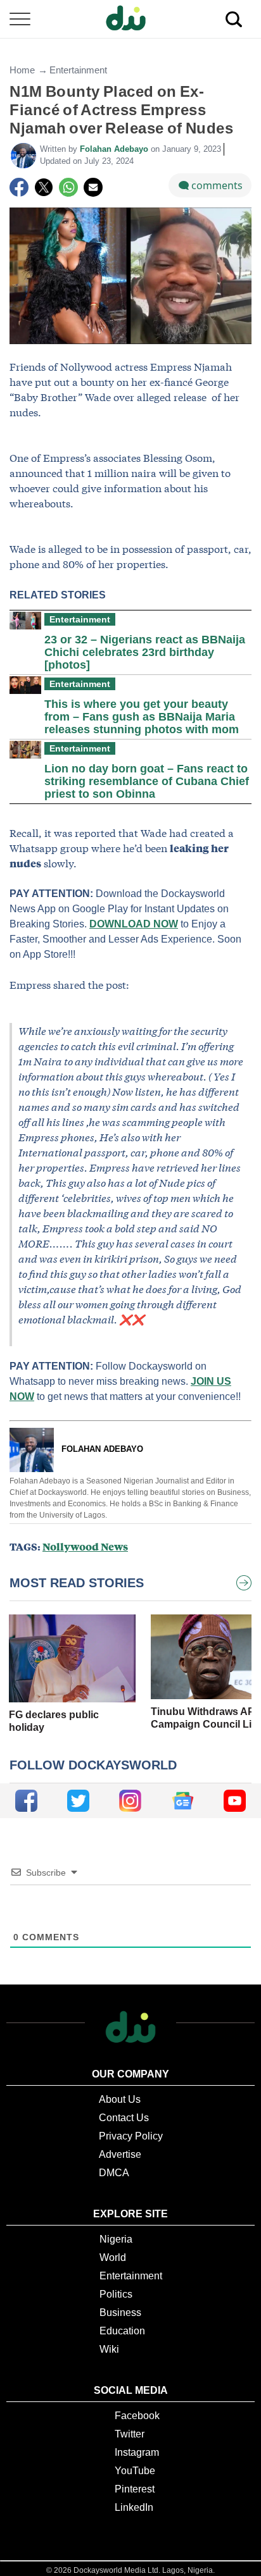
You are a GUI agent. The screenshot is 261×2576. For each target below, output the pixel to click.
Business (120, 2313)
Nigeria (116, 2239)
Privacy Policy (131, 2136)
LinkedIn (134, 2507)
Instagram (137, 2452)
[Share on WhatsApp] (68, 187)
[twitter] (78, 1801)
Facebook (137, 2416)
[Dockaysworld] (130, 19)
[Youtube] (235, 1801)
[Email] (93, 187)
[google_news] (183, 1801)
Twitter (130, 2434)
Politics (116, 2294)
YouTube (135, 2471)
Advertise (120, 2154)
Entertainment (78, 70)
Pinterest (135, 2489)
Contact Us (124, 2118)
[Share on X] (44, 187)
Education (122, 2331)
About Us (120, 2099)
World (113, 2257)
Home (22, 70)
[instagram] (130, 1801)
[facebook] (26, 1801)
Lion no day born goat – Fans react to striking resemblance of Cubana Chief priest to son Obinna (147, 781)
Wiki (109, 2349)
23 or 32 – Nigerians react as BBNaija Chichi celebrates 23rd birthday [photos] (145, 652)
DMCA (114, 2173)
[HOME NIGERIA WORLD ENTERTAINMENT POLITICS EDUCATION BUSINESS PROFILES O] (130, 19)
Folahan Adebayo (115, 149)
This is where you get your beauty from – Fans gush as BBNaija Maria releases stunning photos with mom (142, 717)
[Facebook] (19, 187)
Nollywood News (85, 1546)
